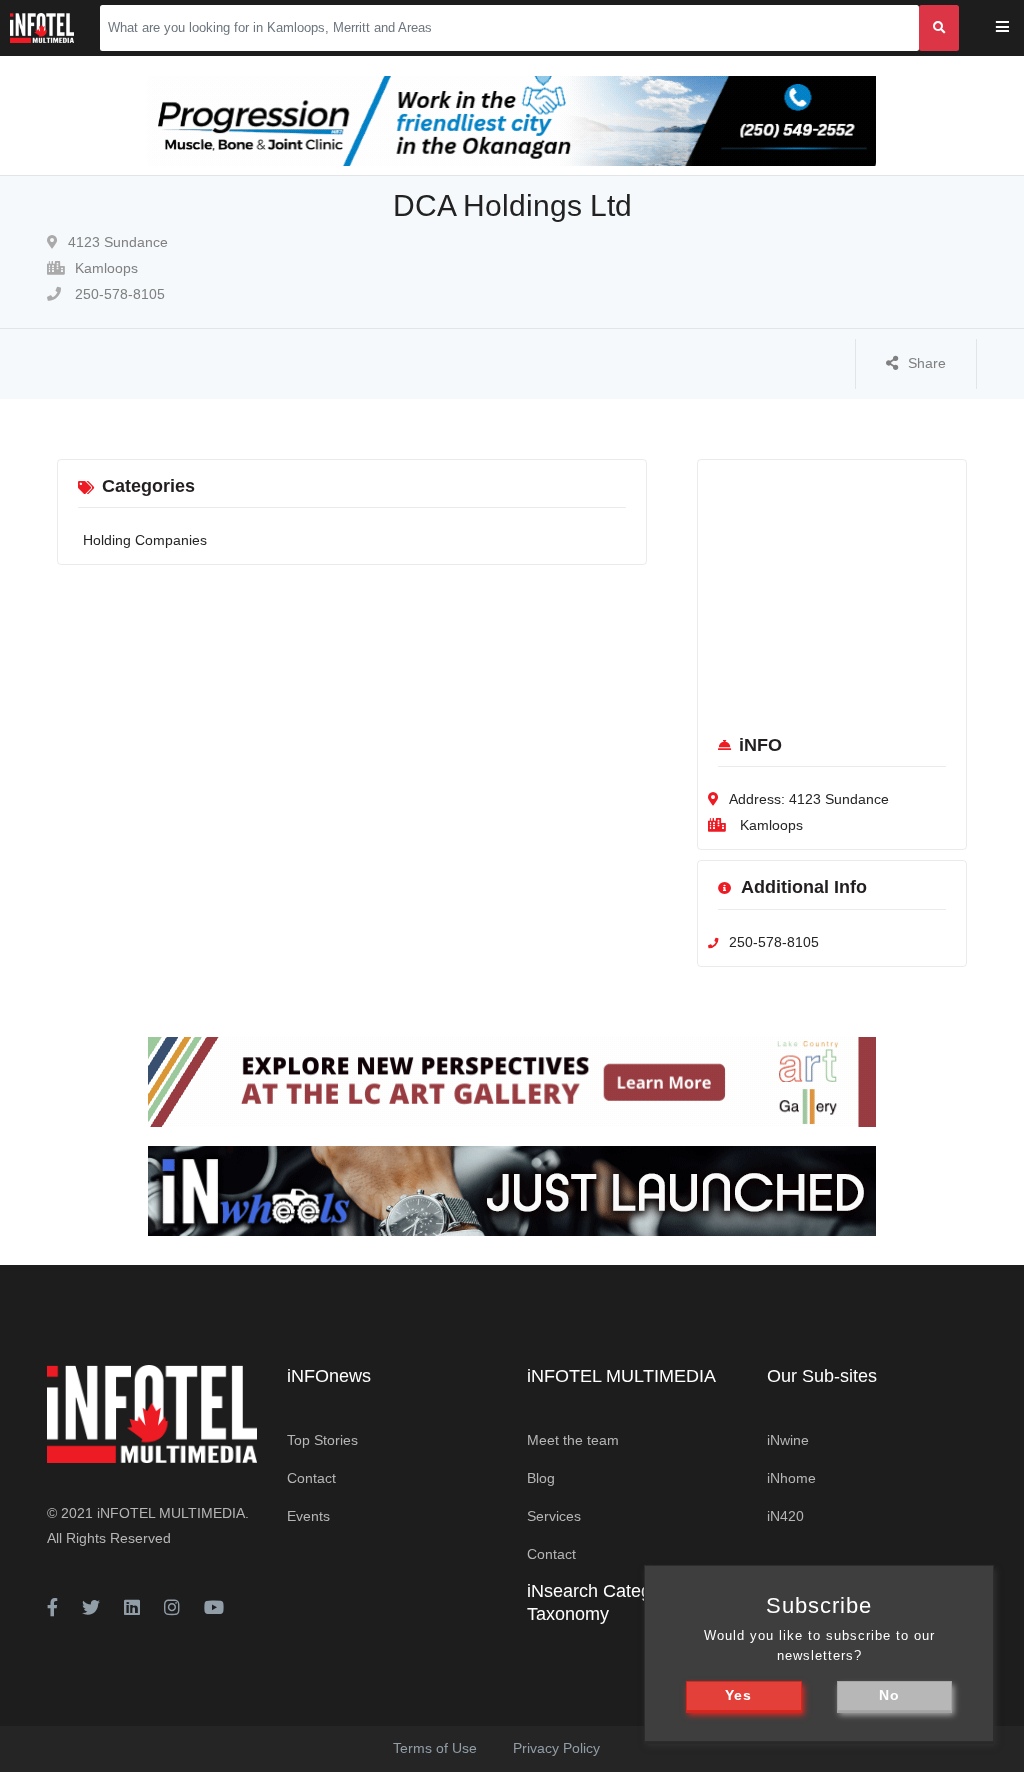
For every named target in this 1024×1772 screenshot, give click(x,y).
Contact (311, 1478)
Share (927, 363)
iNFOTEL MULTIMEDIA (171, 1513)
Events (308, 1516)
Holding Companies (145, 540)
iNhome (791, 1478)
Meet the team (573, 1440)
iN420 (785, 1516)
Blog (541, 1478)
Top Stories (322, 1440)
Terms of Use (435, 1748)
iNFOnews (329, 1376)
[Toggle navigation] (1015, 28)
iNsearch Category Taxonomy (601, 1602)
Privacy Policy (556, 1748)
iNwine (788, 1440)
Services (554, 1516)
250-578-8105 (118, 294)
